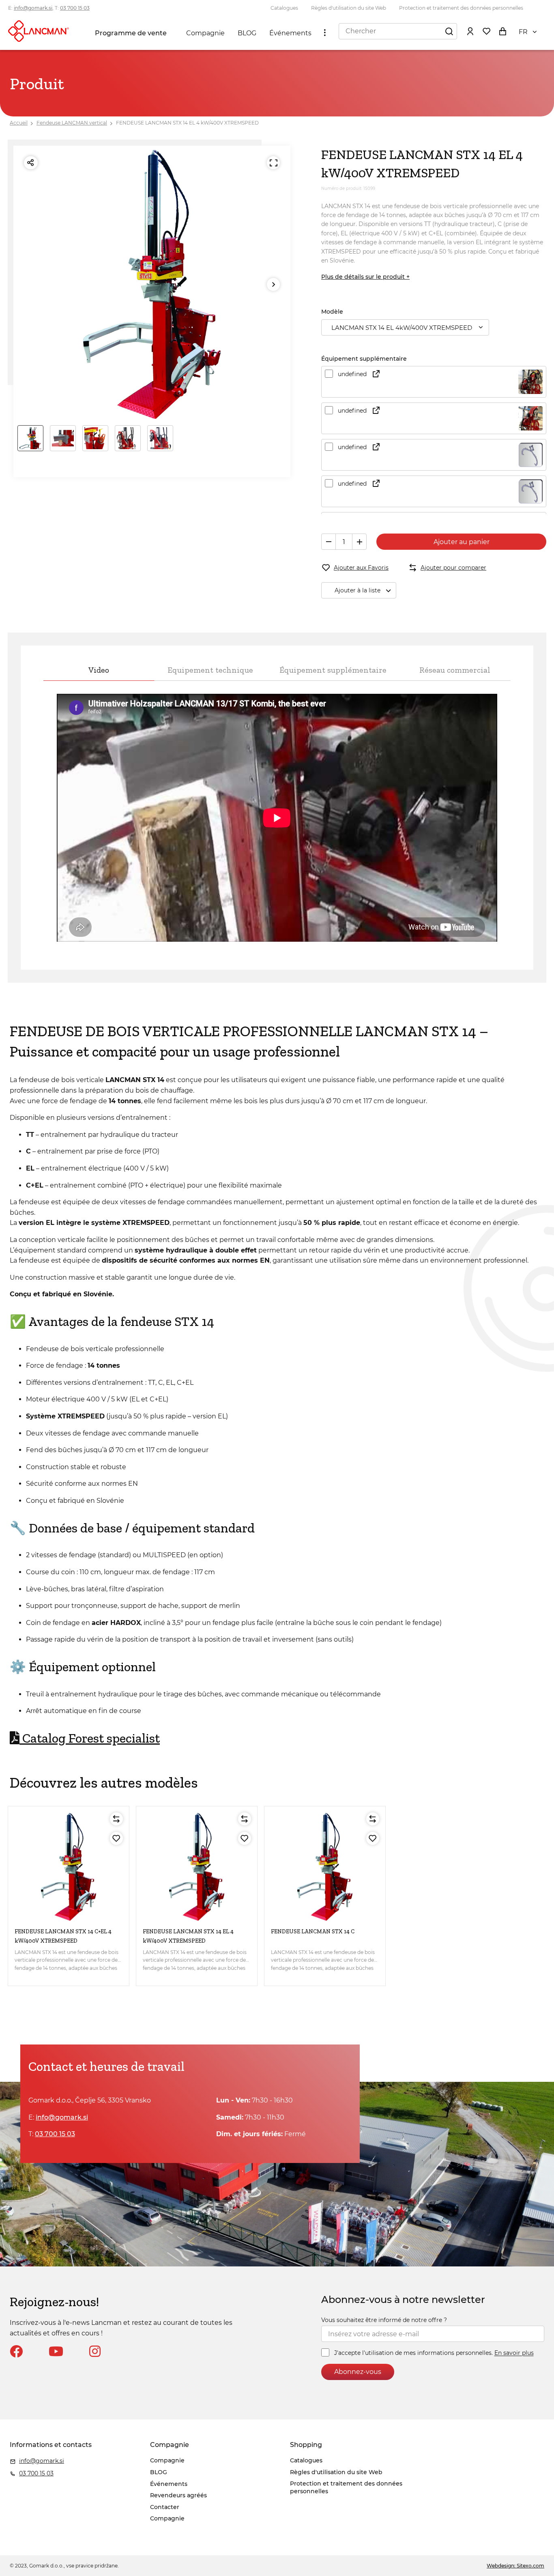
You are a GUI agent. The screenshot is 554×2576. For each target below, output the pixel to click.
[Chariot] (502, 31)
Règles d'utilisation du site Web (349, 8)
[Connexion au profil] (470, 31)
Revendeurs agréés (178, 2495)
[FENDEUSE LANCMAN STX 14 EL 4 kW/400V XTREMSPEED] (197, 1867)
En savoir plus (514, 2353)
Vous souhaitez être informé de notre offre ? (384, 2320)
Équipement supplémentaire (333, 670)
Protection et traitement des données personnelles (461, 8)
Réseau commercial (455, 670)
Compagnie (205, 33)
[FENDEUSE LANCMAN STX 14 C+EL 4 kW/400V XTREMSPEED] (69, 1867)
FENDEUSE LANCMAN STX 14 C (313, 1931)
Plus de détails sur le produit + (365, 277)
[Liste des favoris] (486, 31)
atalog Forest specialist (90, 1738)
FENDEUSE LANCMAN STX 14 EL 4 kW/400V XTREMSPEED (187, 123)
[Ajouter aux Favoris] (116, 1838)
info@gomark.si (33, 8)
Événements (290, 33)
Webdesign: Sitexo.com (515, 2566)
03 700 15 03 (75, 8)
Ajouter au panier (462, 542)
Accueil (19, 123)
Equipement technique (210, 670)
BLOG (247, 33)
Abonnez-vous (358, 2372)
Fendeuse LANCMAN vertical (72, 123)
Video (99, 670)
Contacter (165, 2507)
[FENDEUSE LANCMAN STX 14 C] (325, 1867)
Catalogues (284, 8)
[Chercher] (449, 31)
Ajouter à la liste (358, 590)
